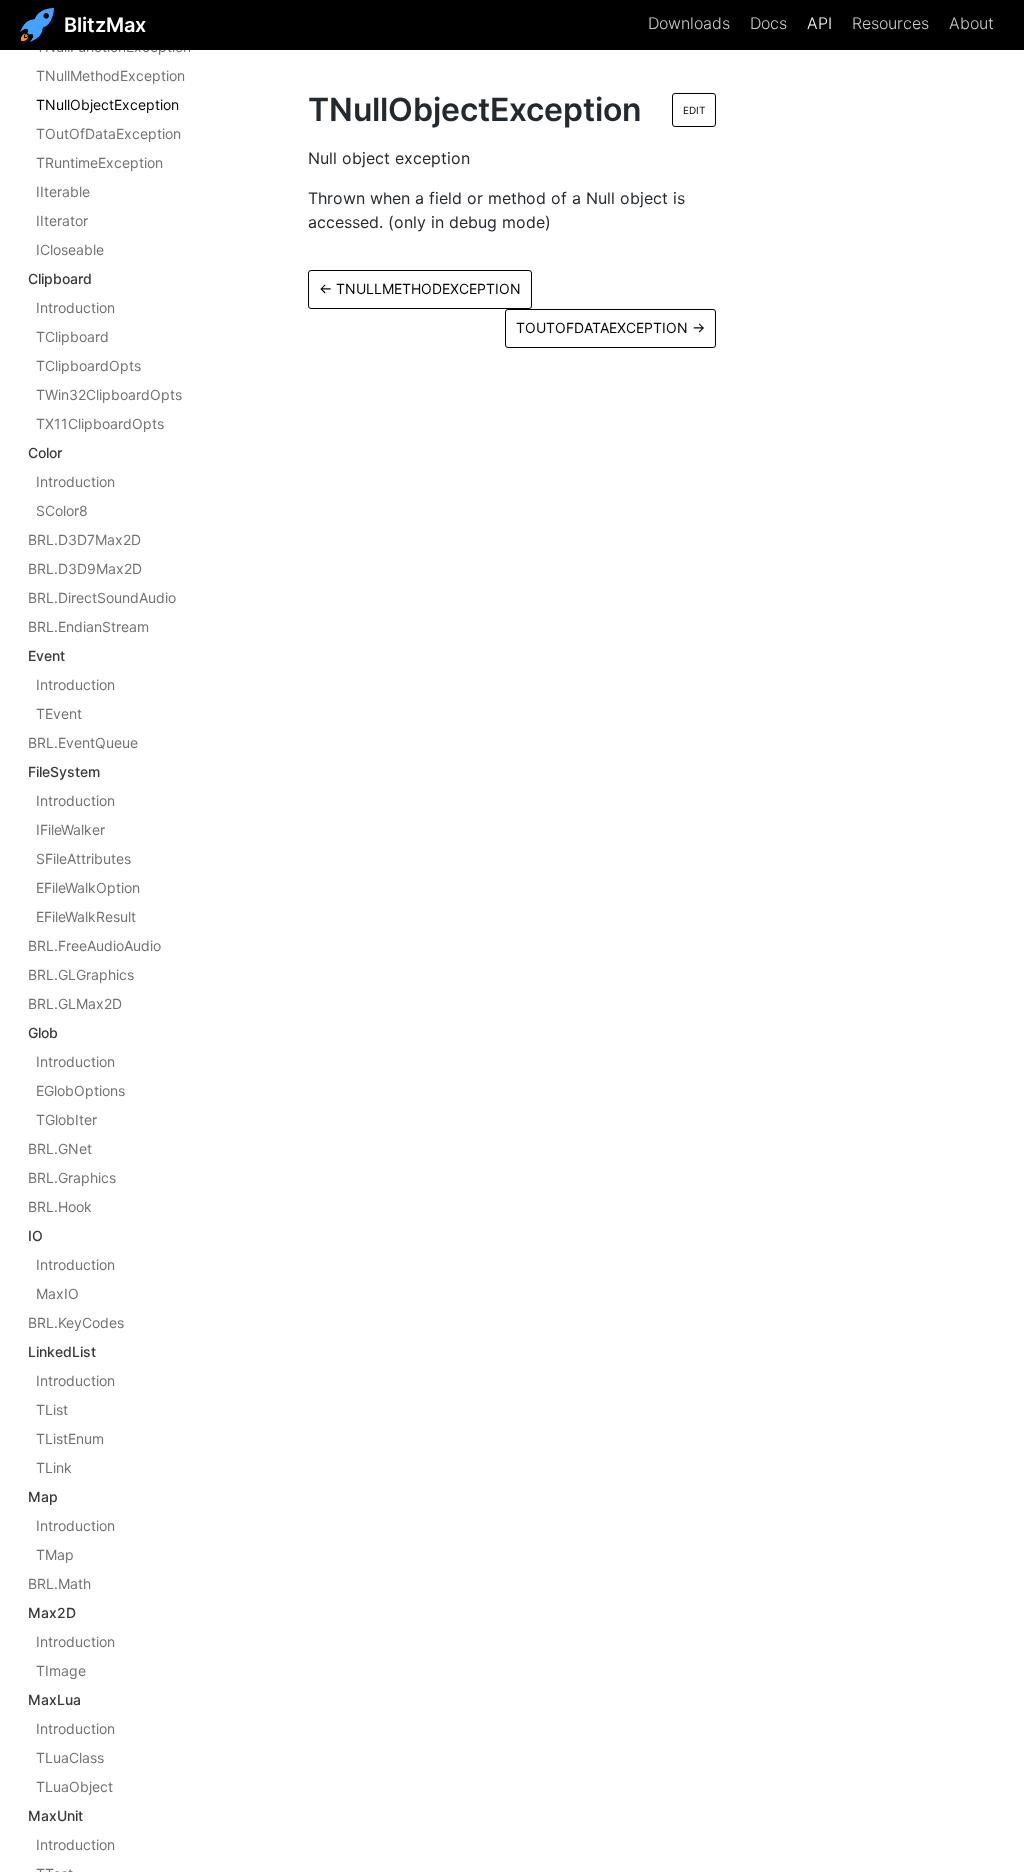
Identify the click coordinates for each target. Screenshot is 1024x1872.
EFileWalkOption (88, 887)
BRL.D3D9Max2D (85, 568)
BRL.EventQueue (83, 742)
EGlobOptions (80, 1090)
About (971, 23)
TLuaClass (70, 1757)
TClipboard (72, 336)
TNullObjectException (107, 104)
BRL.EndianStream (88, 626)
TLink (54, 1467)
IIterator (62, 220)
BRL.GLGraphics (81, 974)
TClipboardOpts (88, 365)
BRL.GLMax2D (75, 1003)
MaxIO (57, 1293)
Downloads (689, 23)
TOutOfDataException (108, 133)
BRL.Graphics (72, 1177)
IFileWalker (70, 829)
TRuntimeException (99, 162)
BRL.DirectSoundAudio (102, 597)
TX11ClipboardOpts (100, 423)
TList (52, 1409)
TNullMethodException (110, 75)
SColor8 (62, 510)
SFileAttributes (83, 858)
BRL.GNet (60, 1148)
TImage (61, 1670)
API (819, 23)
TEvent (59, 713)
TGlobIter (66, 1119)
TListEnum (70, 1438)
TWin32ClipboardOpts (109, 394)
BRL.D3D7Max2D (84, 539)
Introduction (75, 307)
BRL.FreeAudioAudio (94, 945)
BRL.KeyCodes (76, 1322)
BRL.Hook (60, 1206)
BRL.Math (59, 1583)
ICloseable (70, 249)
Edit (694, 110)
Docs (768, 23)
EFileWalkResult (86, 916)
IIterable (63, 191)
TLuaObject (74, 1786)
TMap (55, 1554)
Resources (890, 23)
